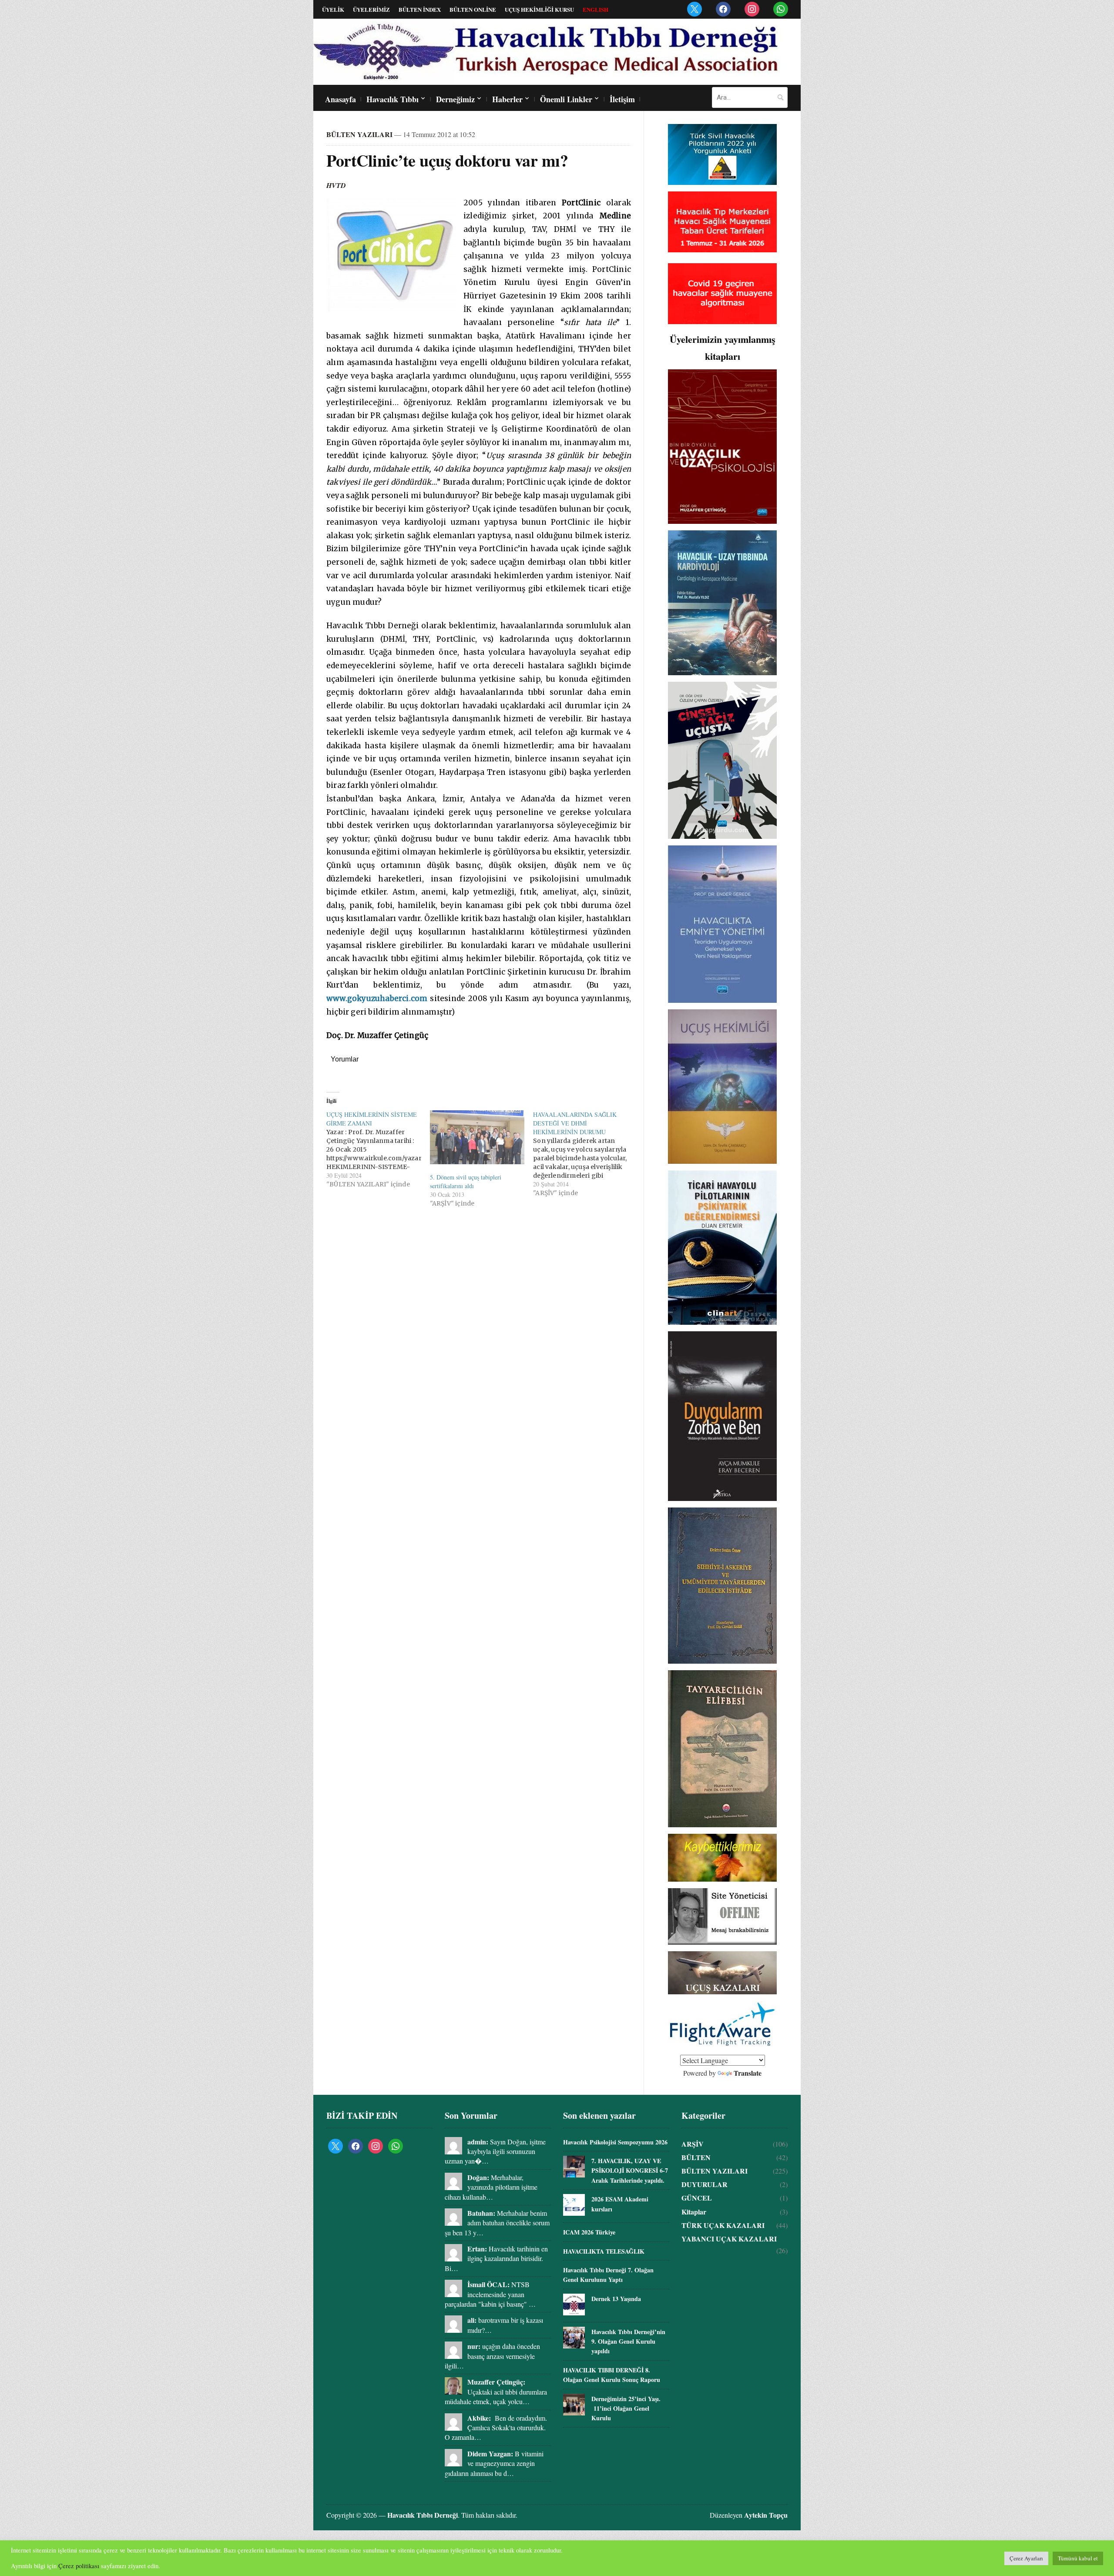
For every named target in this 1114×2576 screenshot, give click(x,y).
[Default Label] (695, 8)
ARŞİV (693, 2144)
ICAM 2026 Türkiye (589, 2232)
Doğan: (478, 2177)
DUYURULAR (705, 2184)
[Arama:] (750, 97)
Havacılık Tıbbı (393, 99)
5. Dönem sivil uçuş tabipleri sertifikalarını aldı (466, 1181)
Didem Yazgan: (490, 2454)
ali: (472, 2320)
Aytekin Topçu (766, 2515)
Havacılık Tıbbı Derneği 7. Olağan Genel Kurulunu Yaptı (608, 2275)
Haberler (507, 99)
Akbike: (479, 2418)
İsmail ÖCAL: (488, 2284)
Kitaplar (694, 2212)
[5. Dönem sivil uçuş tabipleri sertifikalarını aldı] (477, 1137)
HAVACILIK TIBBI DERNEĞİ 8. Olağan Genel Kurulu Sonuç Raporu (612, 2375)
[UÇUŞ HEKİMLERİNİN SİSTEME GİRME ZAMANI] (378, 1149)
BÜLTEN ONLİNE (473, 9)
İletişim (622, 99)
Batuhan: (481, 2213)
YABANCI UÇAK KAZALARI (729, 2239)
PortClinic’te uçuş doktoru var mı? (447, 160)
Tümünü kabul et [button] (1078, 2558)
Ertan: (477, 2249)
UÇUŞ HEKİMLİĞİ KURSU (539, 9)
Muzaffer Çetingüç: (496, 2382)
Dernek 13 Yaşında (616, 2299)
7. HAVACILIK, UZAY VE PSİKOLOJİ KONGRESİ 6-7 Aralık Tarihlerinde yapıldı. (630, 2171)
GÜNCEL (697, 2198)
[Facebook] (723, 8)
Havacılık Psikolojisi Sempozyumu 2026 (615, 2142)
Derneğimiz (455, 99)
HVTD (336, 185)
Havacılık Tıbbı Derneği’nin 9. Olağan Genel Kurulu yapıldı (628, 2342)
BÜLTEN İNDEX (420, 9)
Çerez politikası (79, 2566)
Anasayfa (341, 99)
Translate (748, 2073)
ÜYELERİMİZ (371, 9)
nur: (474, 2346)
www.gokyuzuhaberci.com (377, 998)
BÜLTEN (696, 2157)
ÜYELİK (333, 9)
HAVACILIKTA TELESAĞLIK (604, 2251)
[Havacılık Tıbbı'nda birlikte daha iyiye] (548, 51)
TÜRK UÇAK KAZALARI (723, 2225)
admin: (478, 2142)
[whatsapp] (781, 8)
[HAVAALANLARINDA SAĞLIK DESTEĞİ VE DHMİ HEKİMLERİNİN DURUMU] (585, 1154)
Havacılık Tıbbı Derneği (423, 2515)
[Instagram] (752, 8)
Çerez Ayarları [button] (1026, 2558)
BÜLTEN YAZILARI (359, 134)
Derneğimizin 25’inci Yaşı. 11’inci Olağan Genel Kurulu (626, 2409)
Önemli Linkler (566, 99)
